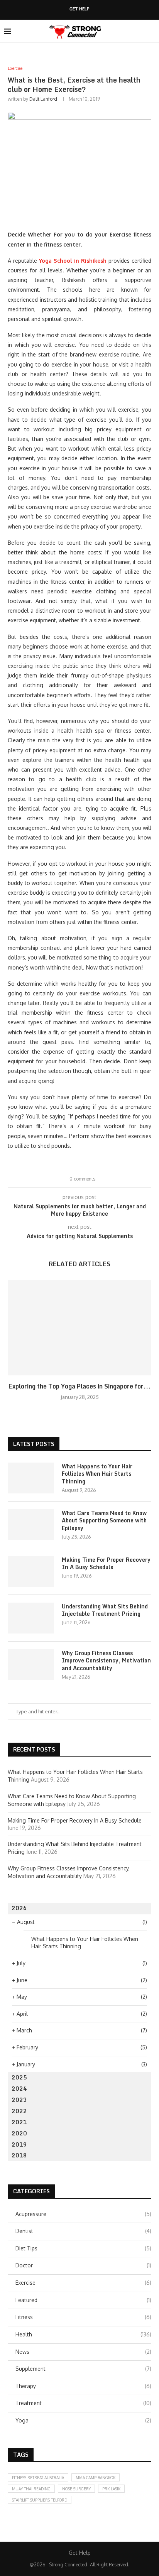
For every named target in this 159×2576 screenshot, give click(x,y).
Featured (83, 2300)
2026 (19, 1908)
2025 (19, 2077)
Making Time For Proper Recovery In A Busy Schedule (106, 1563)
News (83, 2352)
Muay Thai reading (31, 2489)
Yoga (83, 2420)
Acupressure (83, 2214)
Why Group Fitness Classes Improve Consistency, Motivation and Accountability (106, 1661)
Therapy (83, 2386)
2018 (19, 2155)
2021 (19, 2122)
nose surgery (76, 2489)
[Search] (151, 31)
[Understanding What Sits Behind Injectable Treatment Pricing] (31, 1618)
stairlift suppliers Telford (40, 2500)
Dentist (83, 2231)
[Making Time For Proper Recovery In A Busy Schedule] (31, 1571)
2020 (19, 2133)
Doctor (83, 2265)
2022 (19, 2111)
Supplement (83, 2369)
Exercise (83, 2283)
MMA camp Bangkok (96, 2478)
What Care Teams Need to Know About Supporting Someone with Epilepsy (104, 1521)
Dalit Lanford (43, 99)
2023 (19, 2100)
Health (83, 2334)
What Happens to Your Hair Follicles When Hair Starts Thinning (97, 1474)
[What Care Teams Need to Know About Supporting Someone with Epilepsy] (31, 1525)
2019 (19, 2144)
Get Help (79, 9)
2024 (19, 2089)
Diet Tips (83, 2248)
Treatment (83, 2403)
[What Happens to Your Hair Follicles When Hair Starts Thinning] (31, 1478)
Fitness (83, 2317)
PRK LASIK (111, 2489)
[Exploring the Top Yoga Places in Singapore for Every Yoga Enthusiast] (79, 1328)
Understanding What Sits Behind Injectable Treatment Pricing (105, 1610)
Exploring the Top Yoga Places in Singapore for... (79, 1386)
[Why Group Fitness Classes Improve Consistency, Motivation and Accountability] (31, 1665)
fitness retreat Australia (38, 2478)
